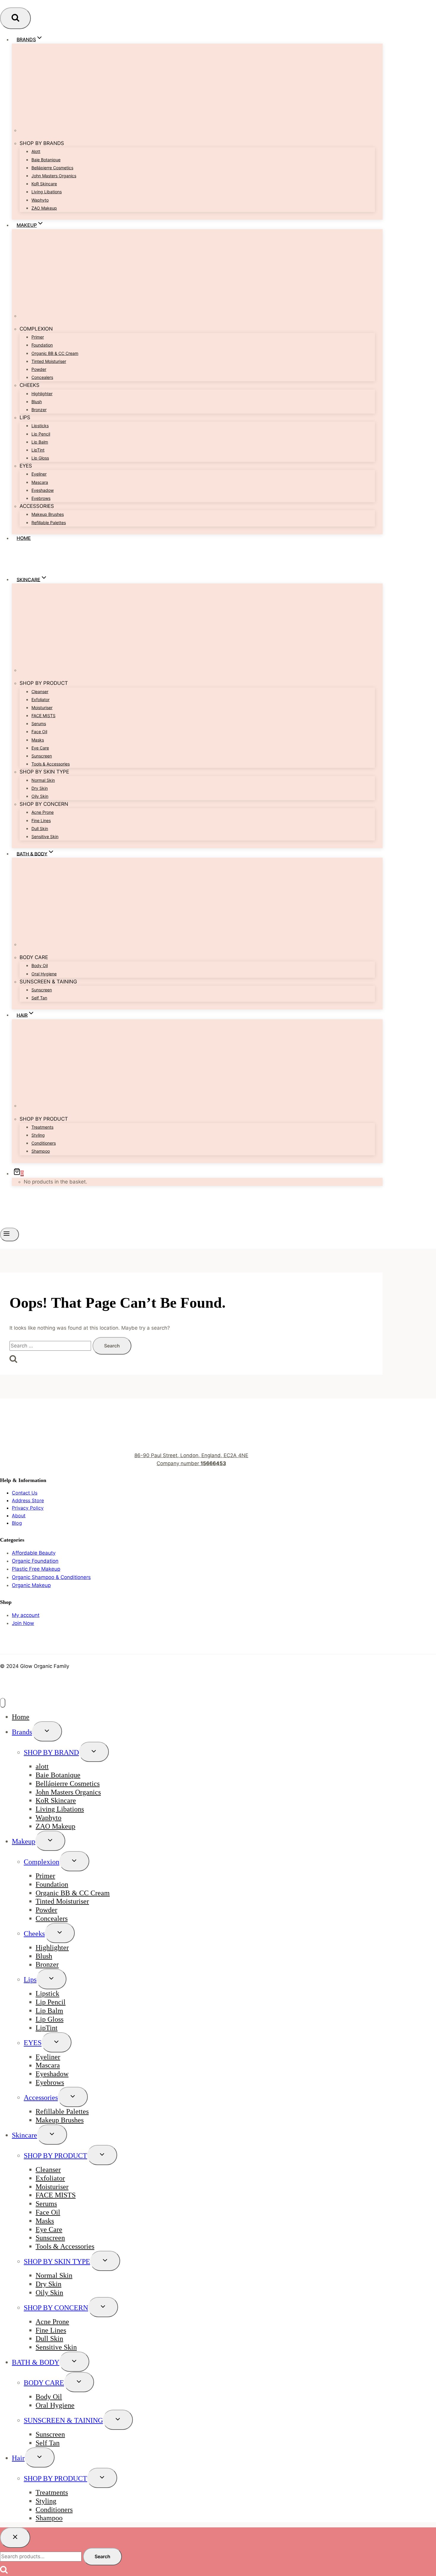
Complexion (42, 1862)
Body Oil (40, 965)
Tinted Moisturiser (49, 361)
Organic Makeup (31, 1585)
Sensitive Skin (45, 836)
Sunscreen (42, 756)
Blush (37, 402)
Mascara (40, 482)
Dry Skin (40, 788)
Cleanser (40, 692)
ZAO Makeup (44, 208)
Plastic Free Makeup (36, 1569)
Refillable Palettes (49, 523)
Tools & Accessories (51, 764)
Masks (38, 740)
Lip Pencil (41, 434)
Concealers (42, 377)
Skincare (24, 2135)
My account (26, 1615)
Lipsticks (40, 426)
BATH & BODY (36, 2362)
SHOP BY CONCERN (56, 2308)
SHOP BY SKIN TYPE (57, 2261)
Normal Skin (43, 780)
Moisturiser (42, 708)
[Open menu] (9, 1234)
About (19, 1516)
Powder (39, 369)
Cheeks (34, 1934)
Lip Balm (40, 442)
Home (24, 538)
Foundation (42, 345)
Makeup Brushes (48, 514)
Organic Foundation (35, 1561)
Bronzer (39, 410)
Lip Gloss (40, 458)
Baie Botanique (46, 160)
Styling (38, 1135)
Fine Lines (41, 820)
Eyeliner (39, 474)
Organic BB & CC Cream (55, 353)
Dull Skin (40, 828)
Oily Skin (40, 796)
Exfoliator (40, 700)
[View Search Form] (15, 18)
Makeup (24, 1841)
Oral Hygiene (44, 974)
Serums (39, 724)
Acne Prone (43, 812)
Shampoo (41, 1151)
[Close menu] (3, 1703)
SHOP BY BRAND (51, 1752)
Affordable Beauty (34, 1553)
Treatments (42, 1127)
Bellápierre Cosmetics (52, 168)
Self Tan (39, 998)
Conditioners (44, 1143)
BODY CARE (44, 2383)
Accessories (41, 2098)
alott (36, 151)
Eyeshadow (43, 490)
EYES (33, 2043)
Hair (18, 2458)
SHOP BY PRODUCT (55, 2156)
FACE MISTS (43, 716)
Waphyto (40, 200)
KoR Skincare (44, 184)
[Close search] (15, 2537)
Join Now (23, 1623)
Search (102, 2556)
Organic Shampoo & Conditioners (51, 1577)
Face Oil (39, 732)
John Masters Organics (54, 176)
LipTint (38, 450)
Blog (17, 1523)
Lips (30, 1980)
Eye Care (40, 748)
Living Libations (47, 192)
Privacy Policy (28, 1508)
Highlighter (42, 394)
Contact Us (25, 1493)
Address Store (28, 1500)
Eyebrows (41, 498)
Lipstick (47, 1994)
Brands (22, 1732)
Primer (38, 337)
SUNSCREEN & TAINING (63, 2420)
